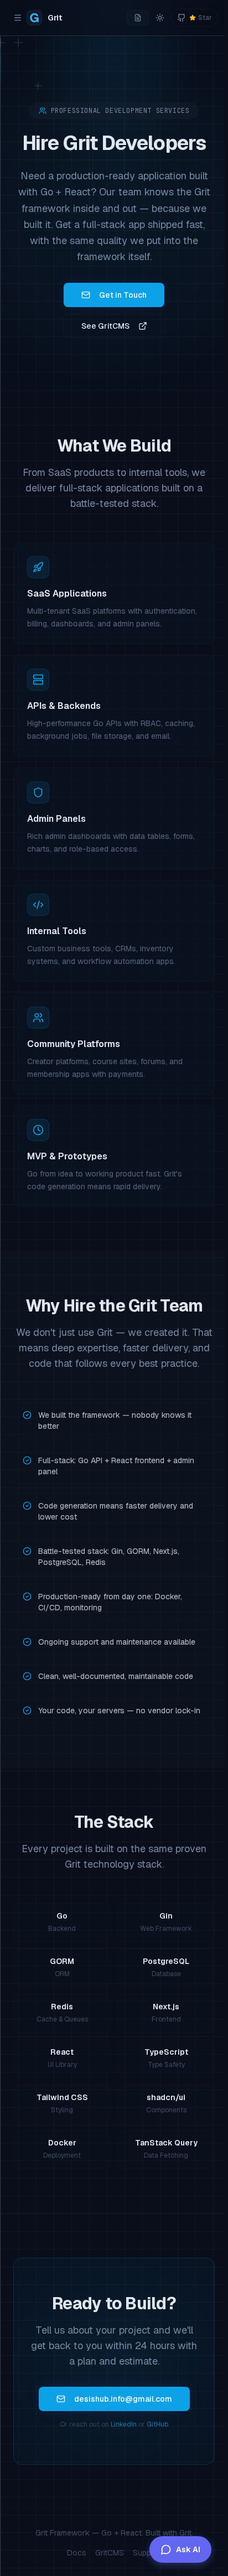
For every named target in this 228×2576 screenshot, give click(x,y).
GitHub (157, 2424)
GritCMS (110, 2553)
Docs (77, 2553)
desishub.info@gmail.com (123, 2399)
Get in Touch (123, 295)
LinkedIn (124, 2424)
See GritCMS (105, 326)
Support (147, 2553)
